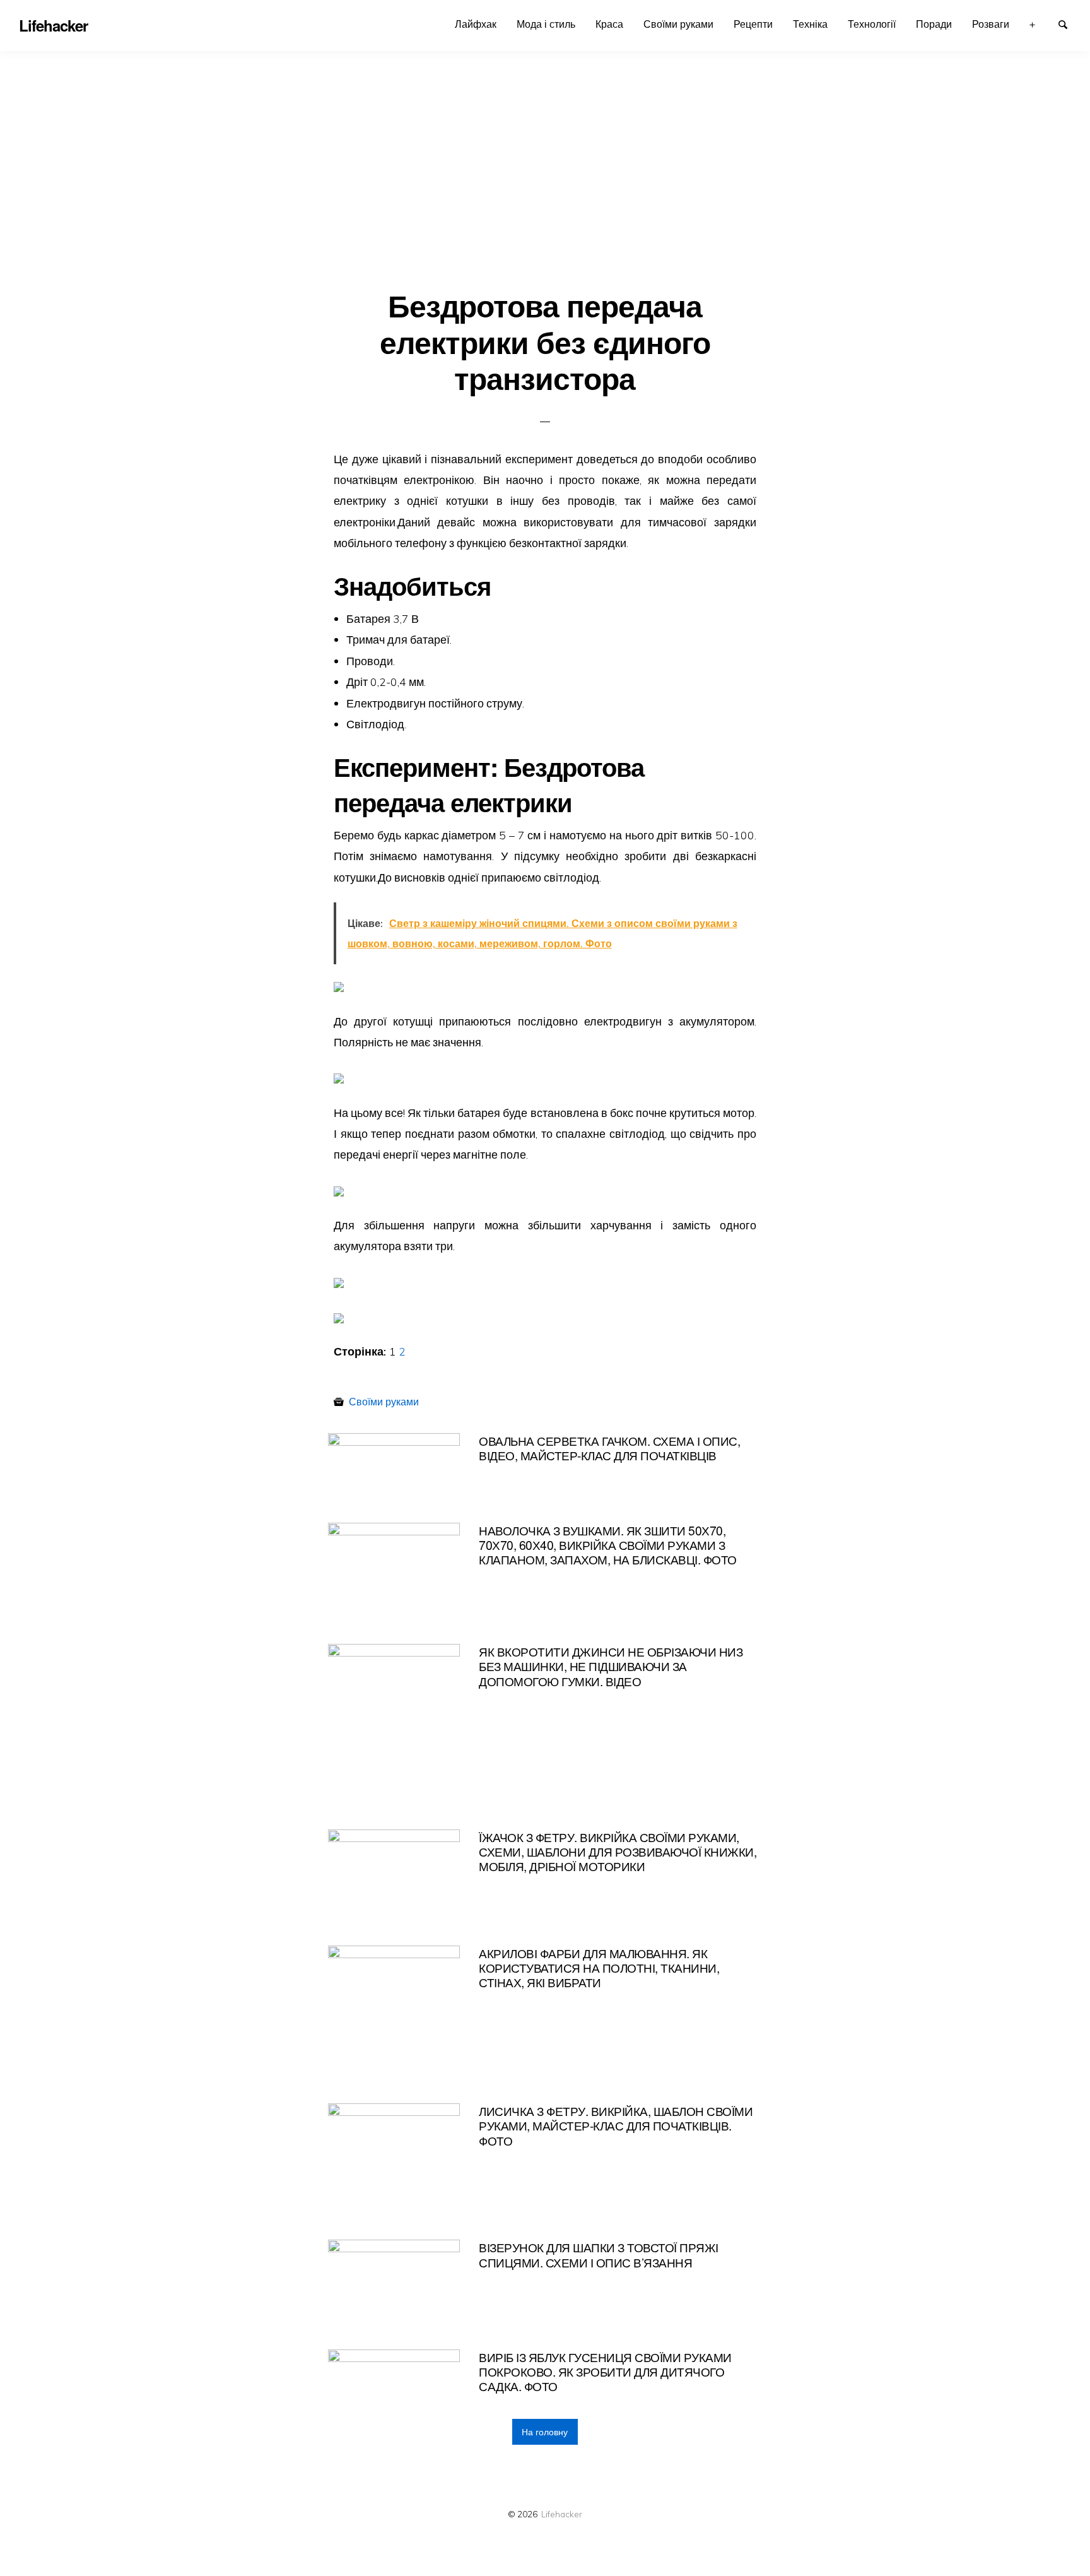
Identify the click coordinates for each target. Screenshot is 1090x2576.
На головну (545, 2432)
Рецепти (753, 24)
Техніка (810, 24)
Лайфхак (476, 24)
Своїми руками (678, 24)
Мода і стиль (546, 24)
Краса (609, 24)
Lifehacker (562, 2514)
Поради (934, 24)
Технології (872, 24)
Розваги (991, 24)
